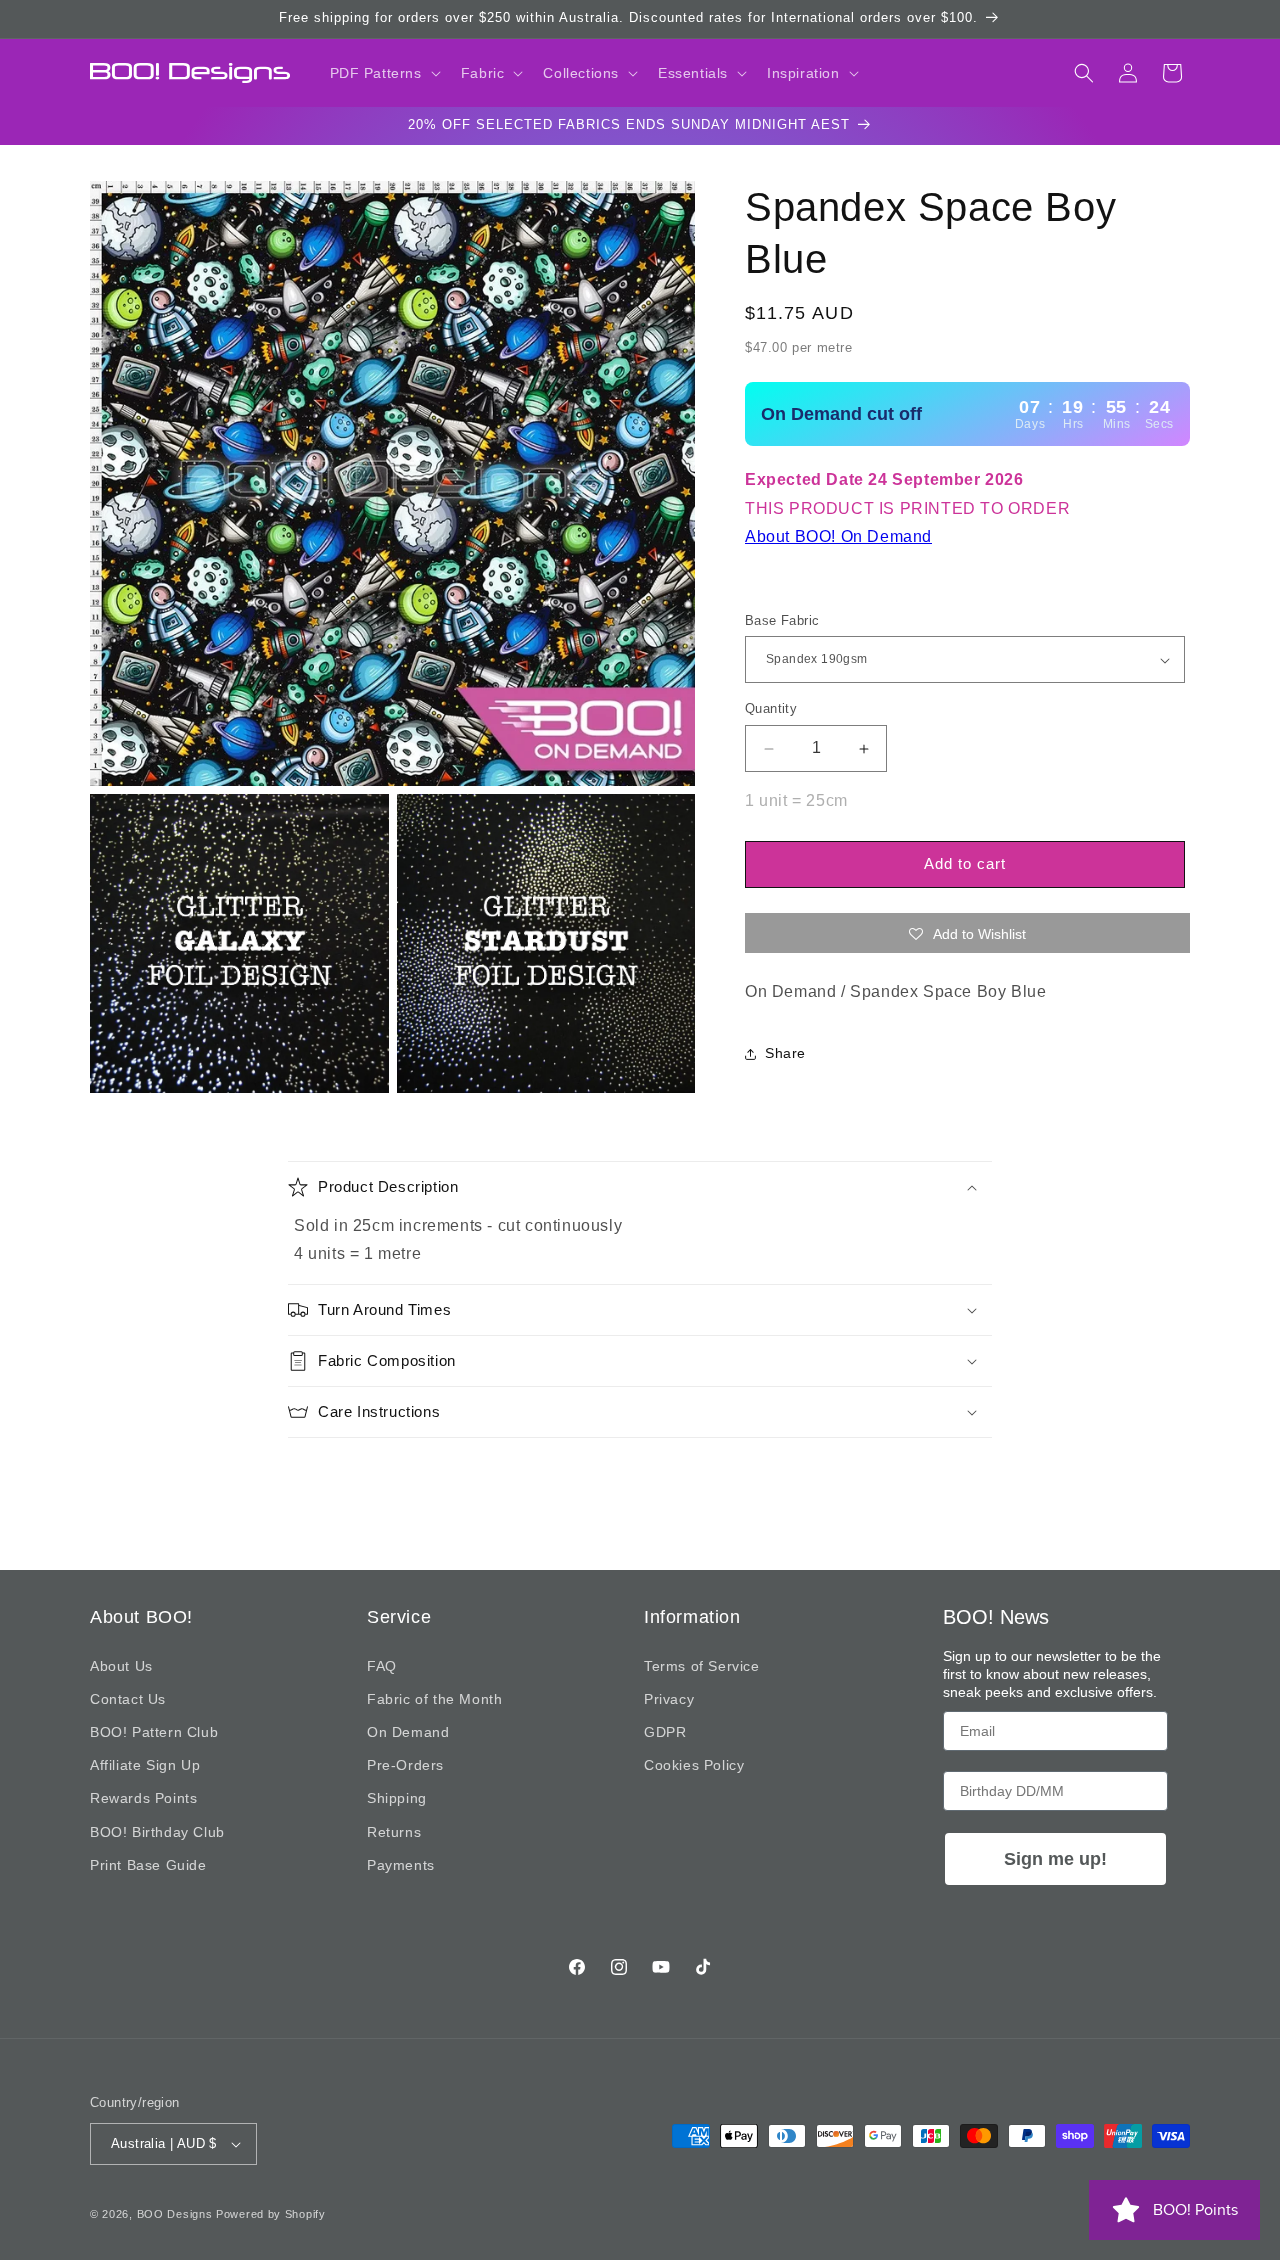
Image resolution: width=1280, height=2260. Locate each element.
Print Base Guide (148, 1865)
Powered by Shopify (271, 2214)
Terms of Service (702, 1666)
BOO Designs (175, 2214)
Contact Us (128, 1699)
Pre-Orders (405, 1765)
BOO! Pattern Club (154, 1732)
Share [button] (785, 1053)
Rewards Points (143, 1798)
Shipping (397, 1798)
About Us (121, 1666)
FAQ (382, 1666)
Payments (401, 1865)
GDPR (665, 1732)
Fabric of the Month (434, 1699)
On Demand (408, 1732)
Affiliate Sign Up (145, 1765)
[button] (383, 73)
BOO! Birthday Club (157, 1831)
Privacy (669, 1699)
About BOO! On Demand (838, 536)
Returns (394, 1831)
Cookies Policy (694, 1765)
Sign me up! (1055, 1859)
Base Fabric (782, 620)
